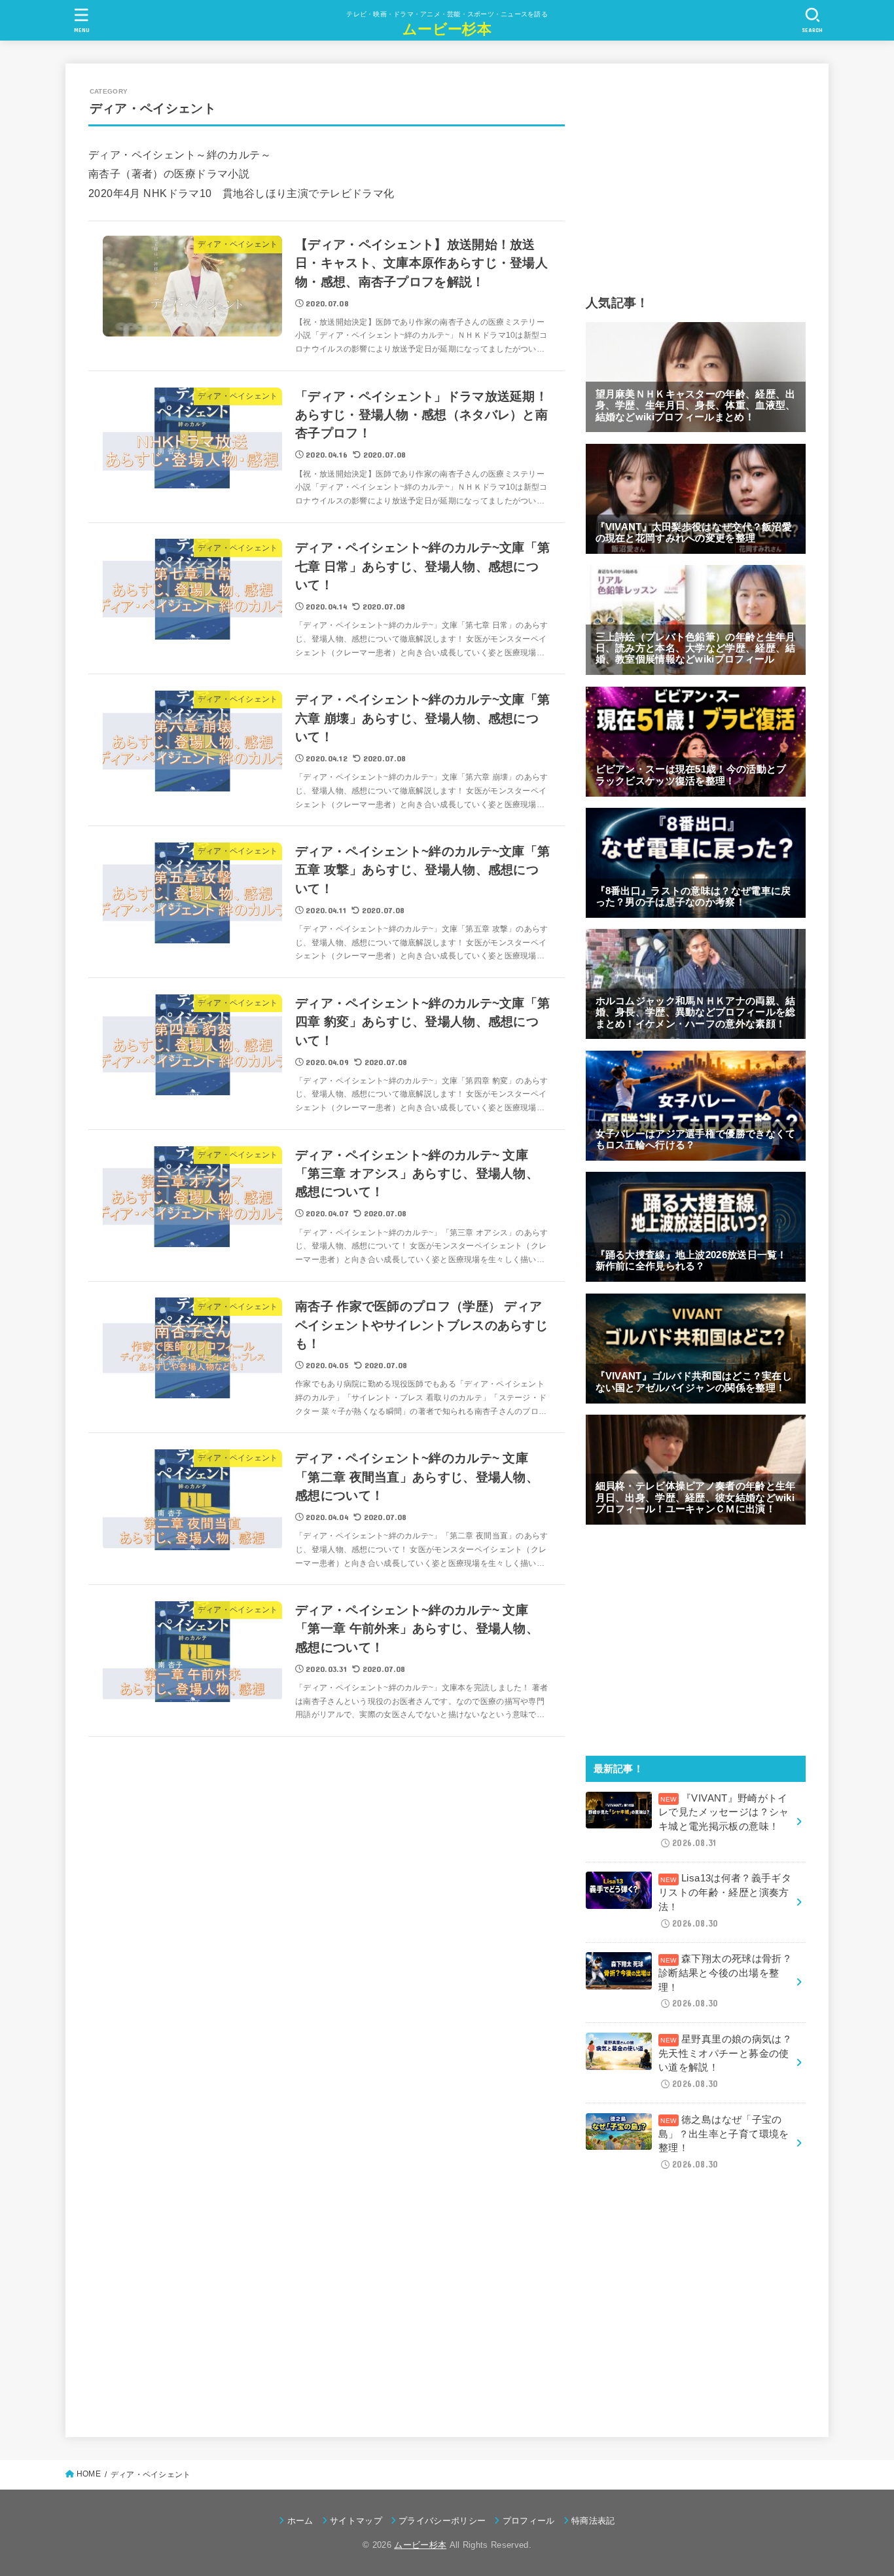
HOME (89, 2474)
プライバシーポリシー (442, 2521)
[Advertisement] (696, 178)
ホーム (300, 2521)
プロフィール (528, 2521)
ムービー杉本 (447, 28)
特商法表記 (593, 2521)
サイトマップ (356, 2521)
